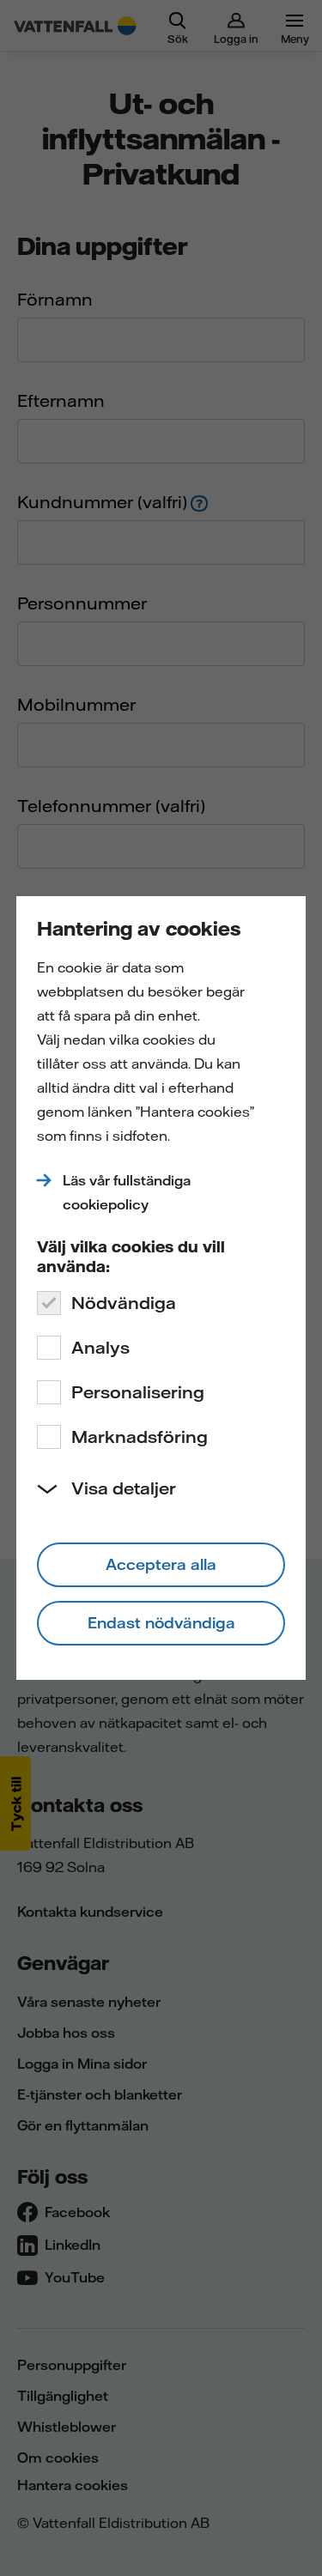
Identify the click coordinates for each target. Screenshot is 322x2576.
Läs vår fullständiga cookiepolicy (127, 1192)
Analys (100, 1347)
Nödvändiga (124, 1303)
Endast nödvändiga (161, 1623)
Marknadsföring (140, 1436)
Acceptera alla (161, 1564)
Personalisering (138, 1392)
